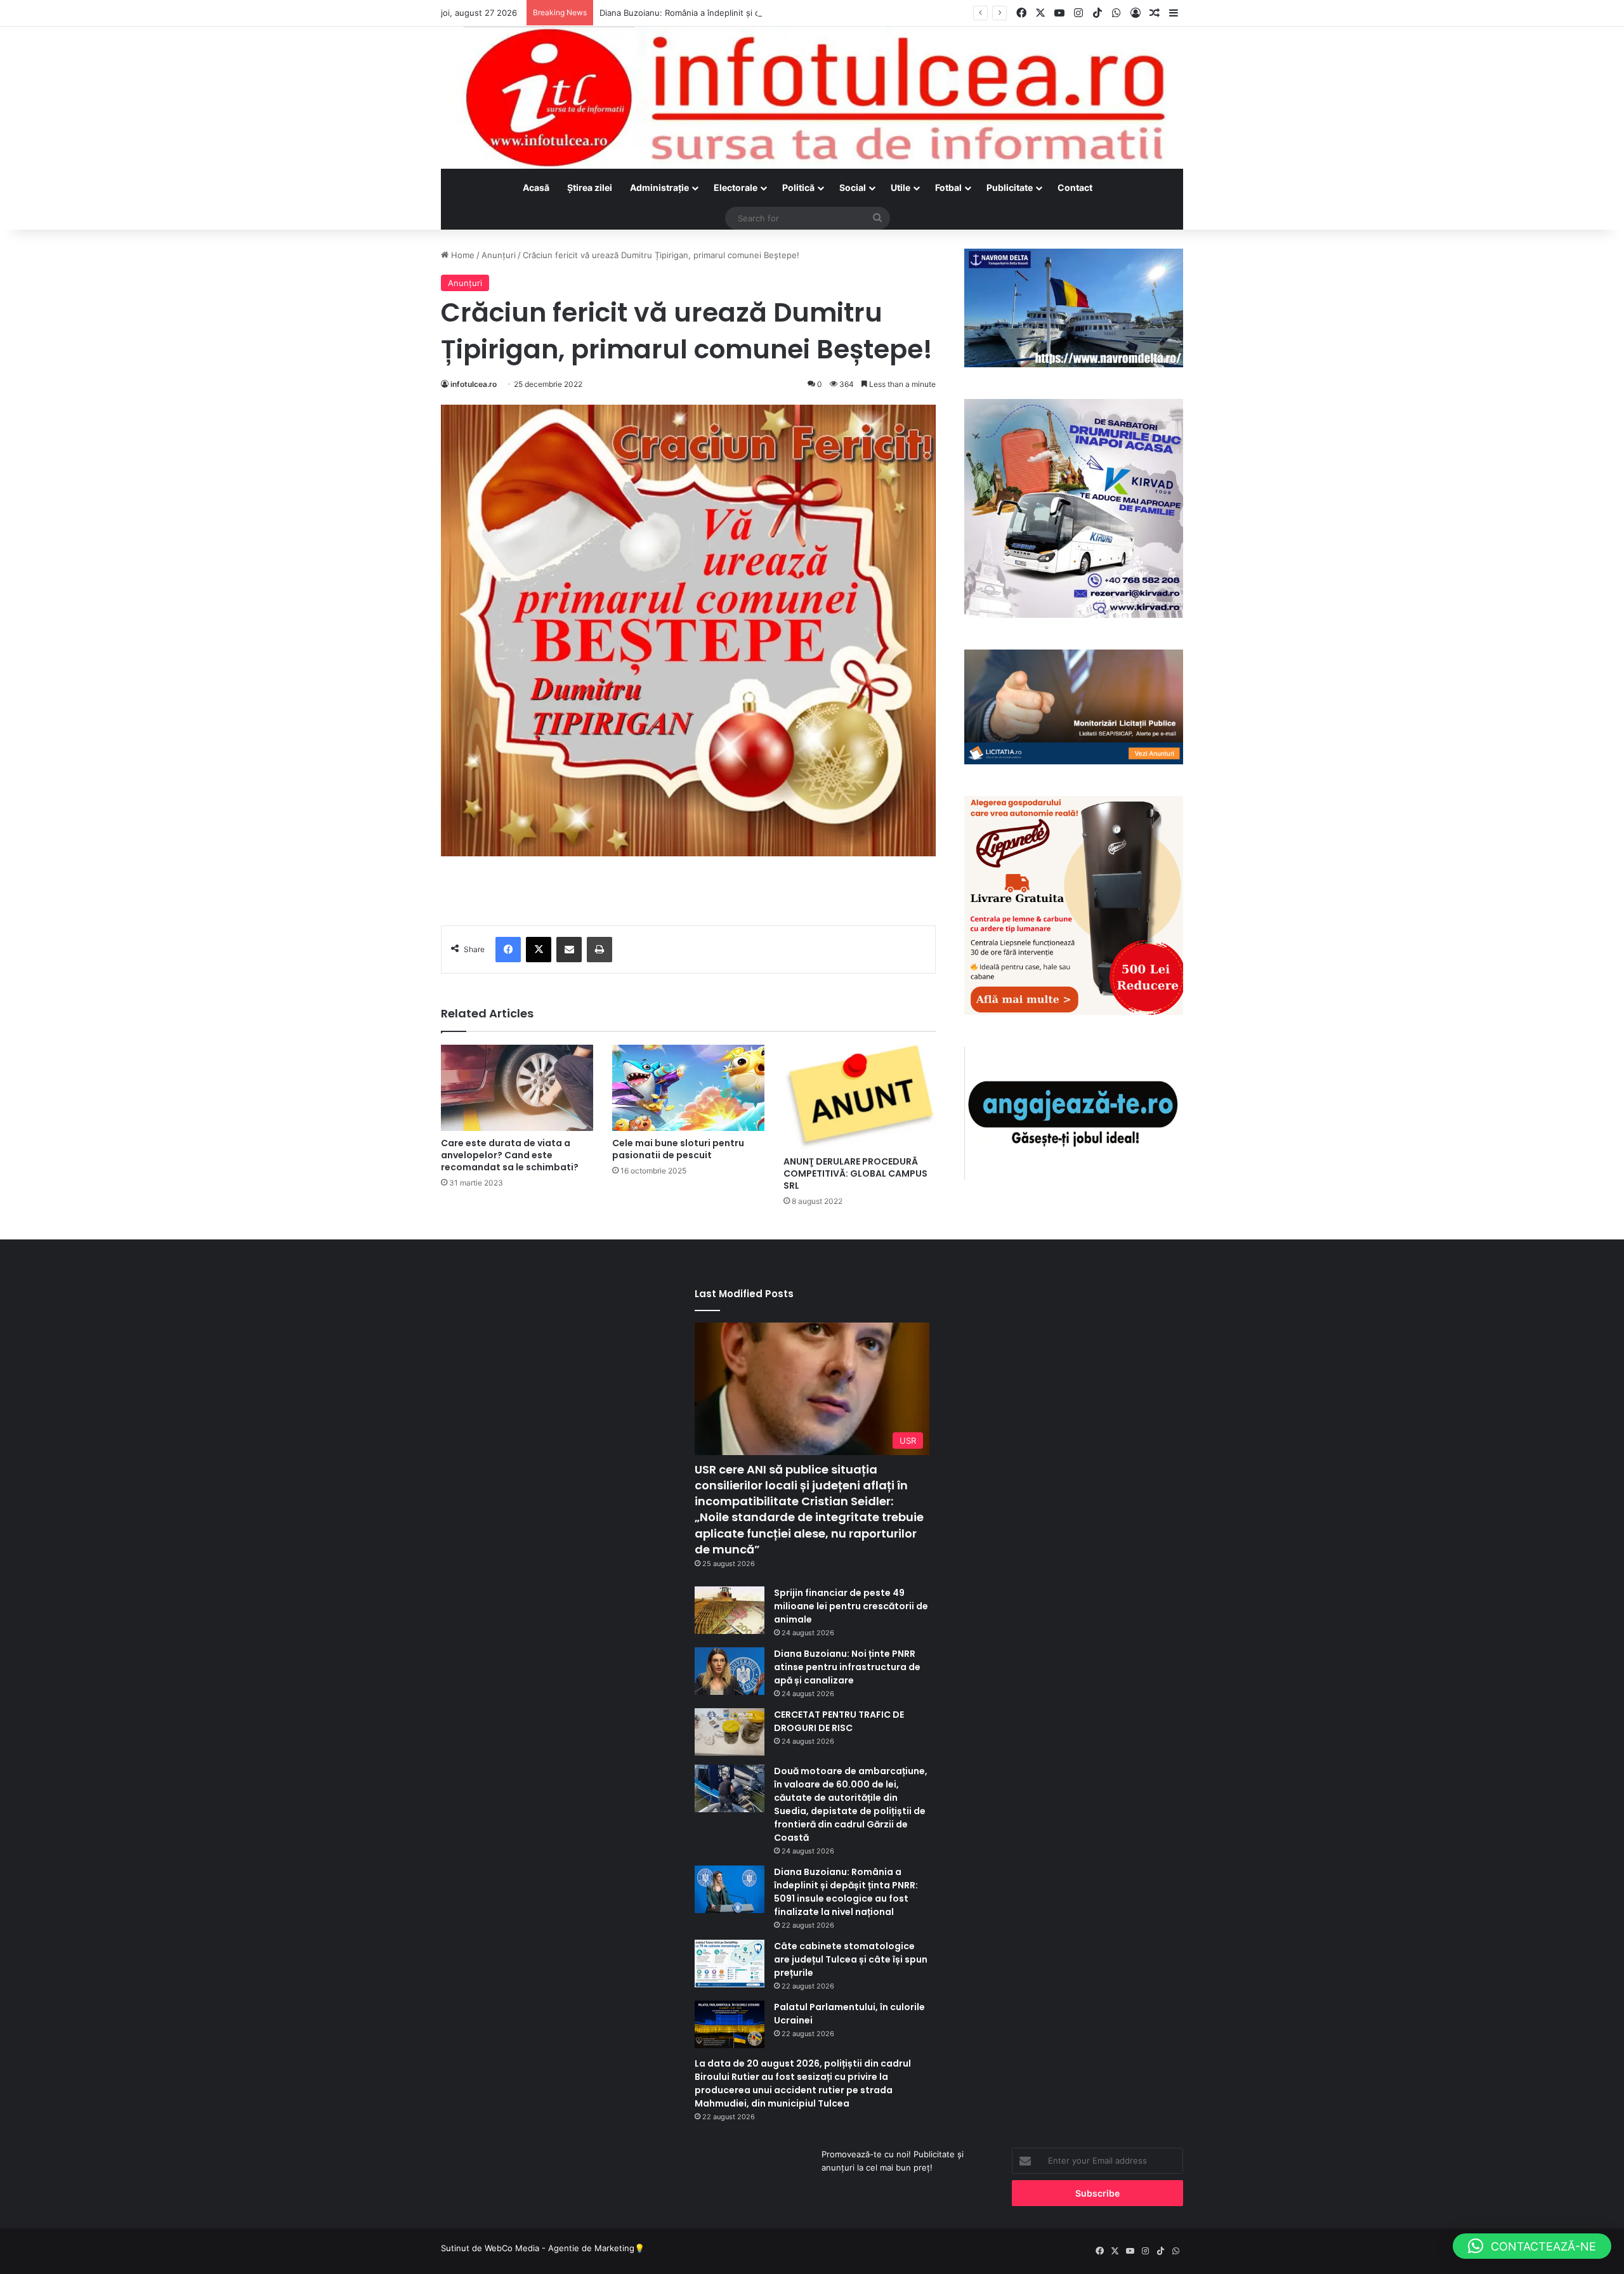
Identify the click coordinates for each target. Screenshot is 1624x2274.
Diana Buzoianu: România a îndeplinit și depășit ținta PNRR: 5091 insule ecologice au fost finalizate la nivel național (825, 13)
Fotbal (948, 187)
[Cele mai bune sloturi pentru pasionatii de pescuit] (688, 1088)
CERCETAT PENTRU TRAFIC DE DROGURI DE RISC (839, 1721)
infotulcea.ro (474, 384)
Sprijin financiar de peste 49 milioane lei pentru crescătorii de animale (851, 1606)
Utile (900, 187)
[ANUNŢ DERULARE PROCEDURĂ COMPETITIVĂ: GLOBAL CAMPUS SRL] (860, 1097)
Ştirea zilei (590, 187)
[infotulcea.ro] (812, 98)
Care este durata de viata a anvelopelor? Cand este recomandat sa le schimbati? (510, 1155)
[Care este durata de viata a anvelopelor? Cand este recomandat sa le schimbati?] (517, 1088)
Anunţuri (499, 255)
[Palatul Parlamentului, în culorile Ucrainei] (730, 2024)
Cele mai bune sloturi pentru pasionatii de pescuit (678, 1149)
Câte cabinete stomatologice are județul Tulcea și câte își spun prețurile (851, 1959)
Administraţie (659, 187)
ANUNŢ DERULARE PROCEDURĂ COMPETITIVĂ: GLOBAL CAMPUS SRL (855, 1173)
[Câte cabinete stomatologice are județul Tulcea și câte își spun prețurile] (730, 1964)
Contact (1075, 187)
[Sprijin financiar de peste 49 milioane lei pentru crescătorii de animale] (730, 1610)
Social (853, 187)
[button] (1532, 2246)
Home (462, 255)
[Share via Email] (569, 950)
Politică (798, 187)
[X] (539, 950)
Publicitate (1010, 187)
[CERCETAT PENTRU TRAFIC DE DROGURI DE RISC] (730, 1732)
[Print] (599, 950)
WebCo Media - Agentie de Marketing (560, 2248)
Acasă (536, 187)
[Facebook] (508, 950)
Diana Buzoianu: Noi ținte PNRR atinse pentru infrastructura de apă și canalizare (847, 1667)
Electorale (736, 187)
